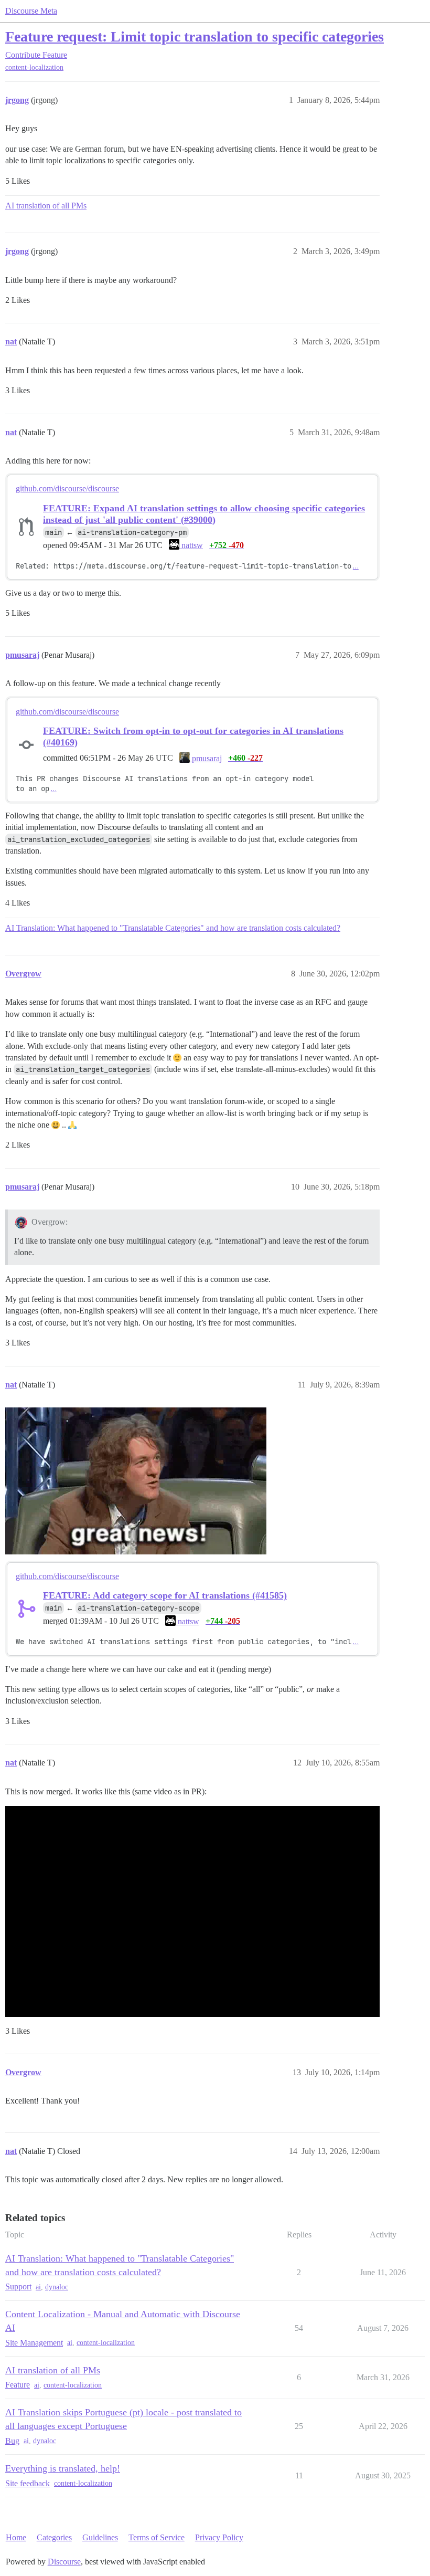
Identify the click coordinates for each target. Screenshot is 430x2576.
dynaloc (57, 2287)
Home (16, 2537)
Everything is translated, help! (63, 2468)
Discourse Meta (31, 11)
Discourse (64, 2562)
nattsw (191, 545)
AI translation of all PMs (46, 206)
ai (38, 2287)
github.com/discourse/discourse (67, 488)
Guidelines (100, 2537)
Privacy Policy (219, 2537)
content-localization (34, 67)
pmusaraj (206, 758)
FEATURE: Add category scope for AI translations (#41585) (165, 1595)
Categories (54, 2537)
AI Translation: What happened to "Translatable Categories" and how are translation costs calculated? (173, 928)
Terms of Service (157, 2537)
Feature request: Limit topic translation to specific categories (195, 36)
